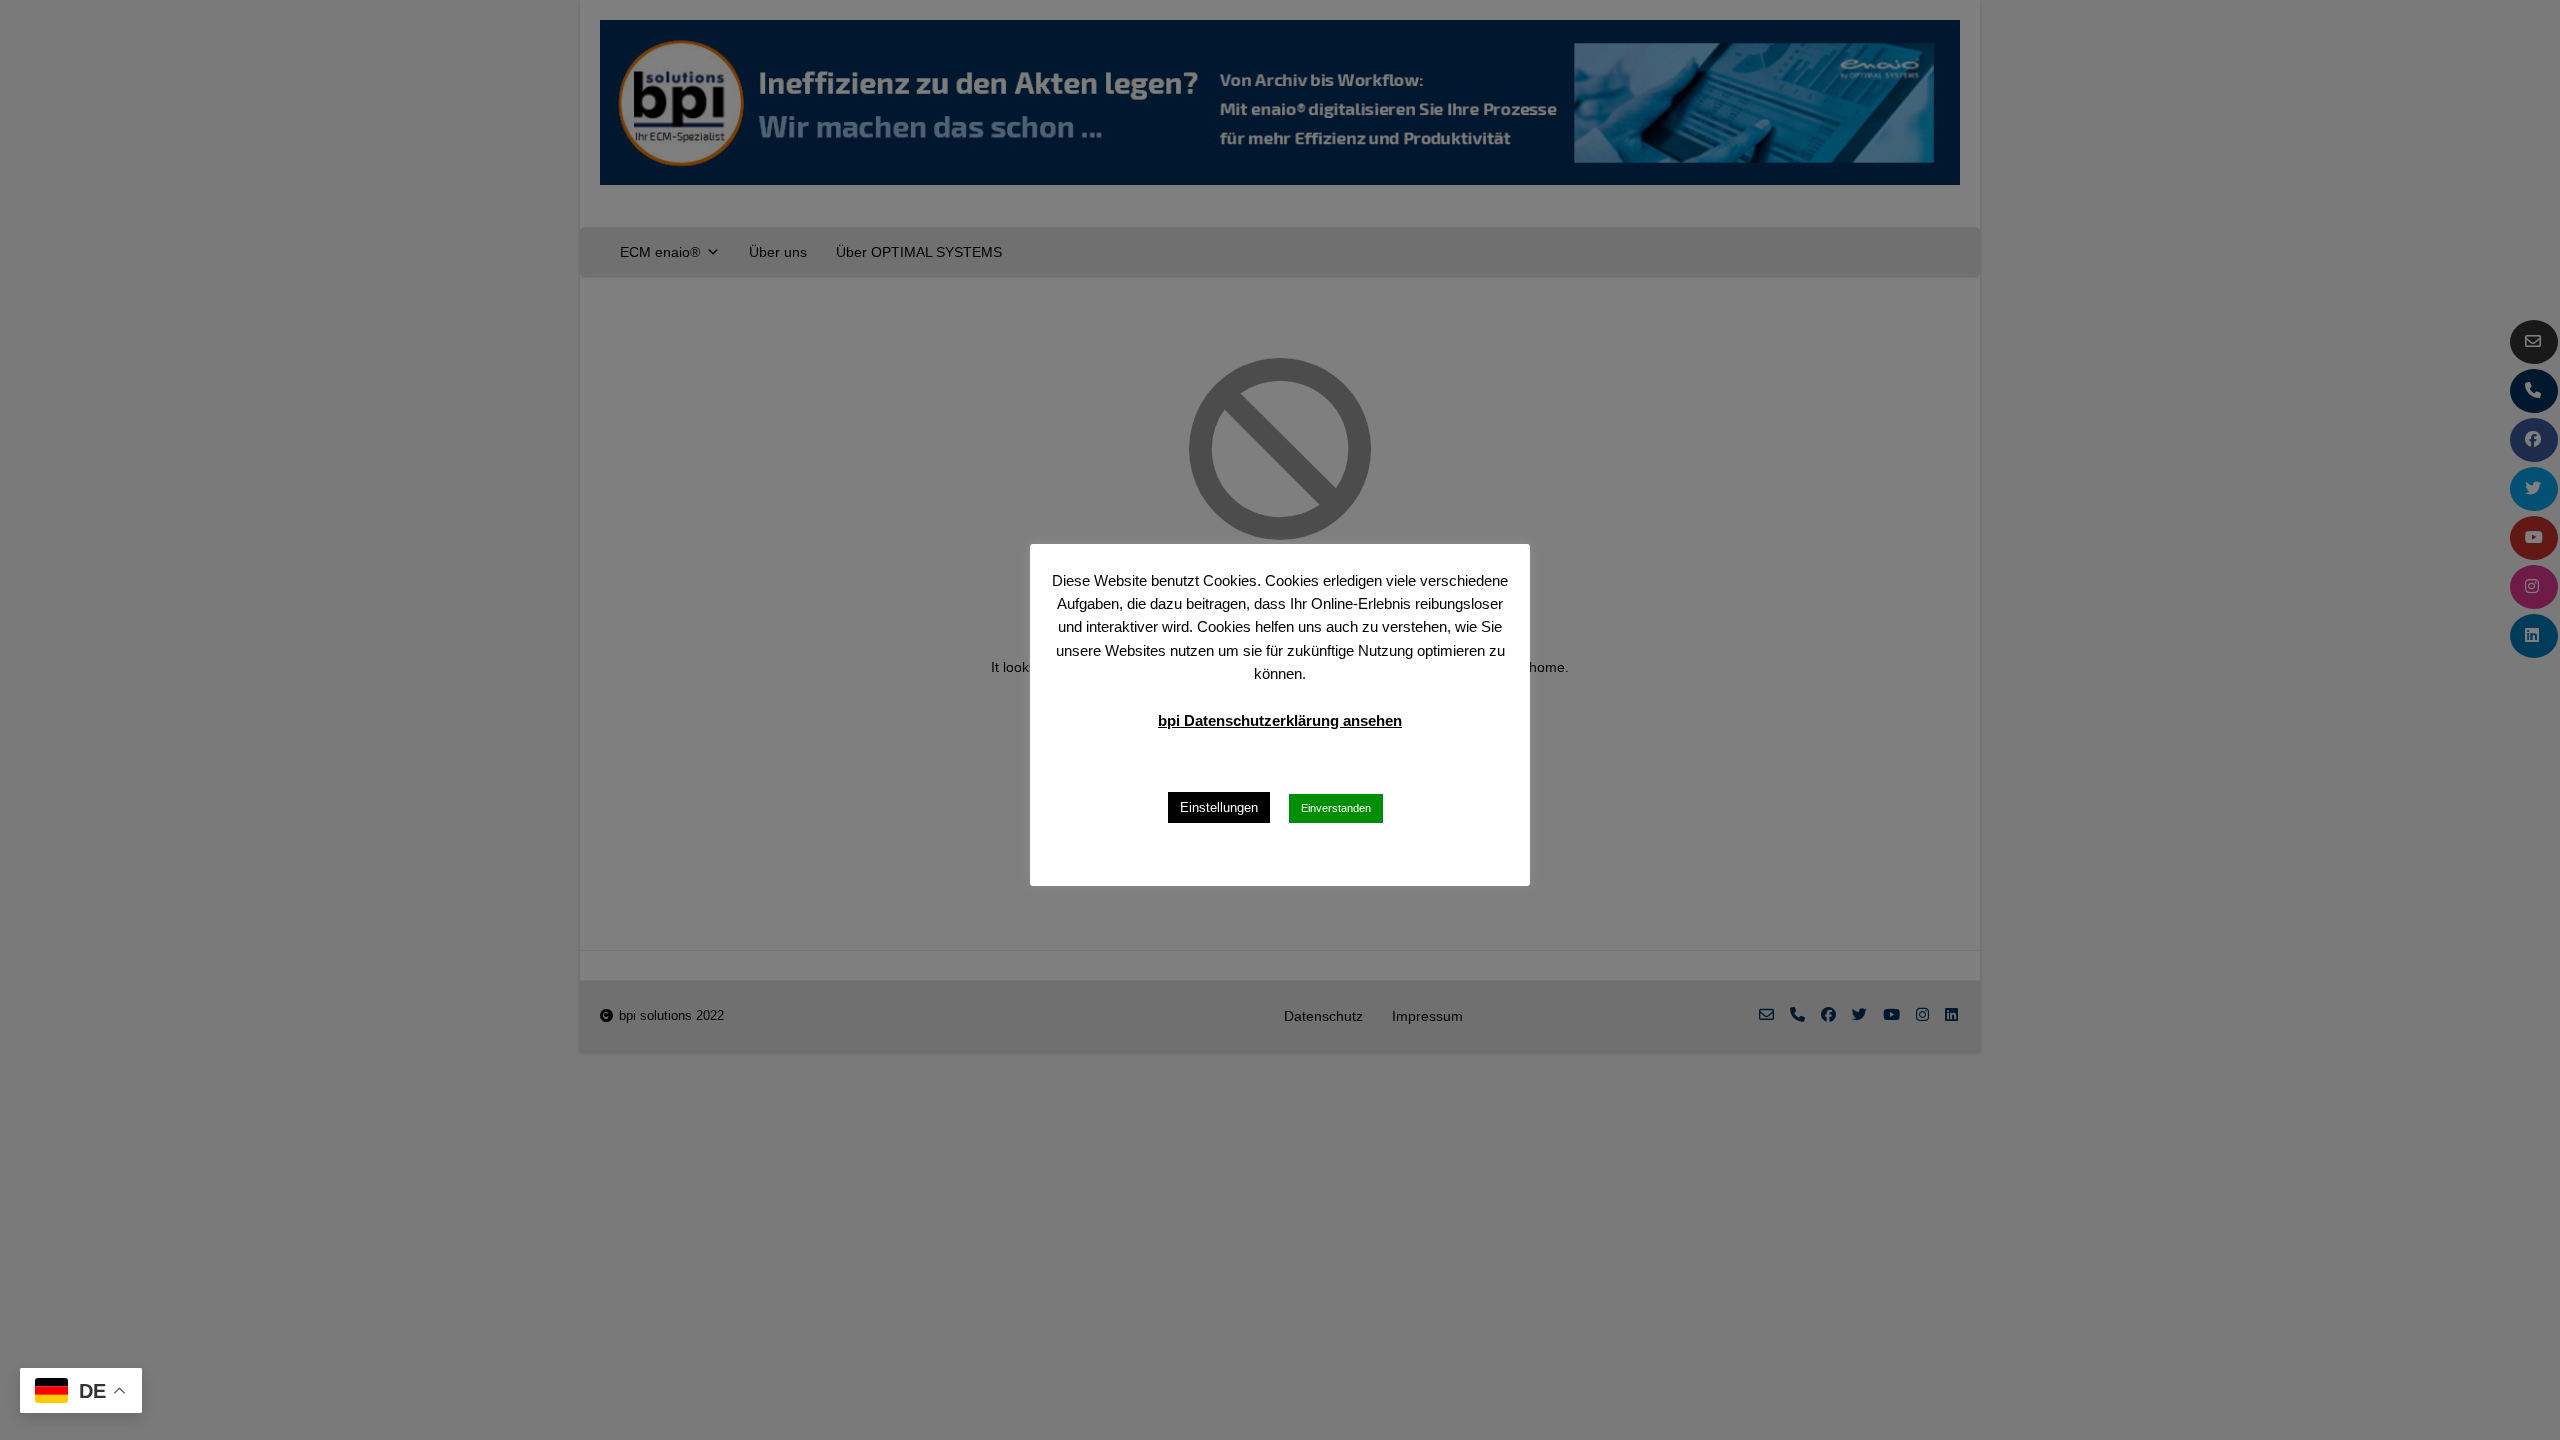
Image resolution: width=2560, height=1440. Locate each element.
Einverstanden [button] (1336, 808)
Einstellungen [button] (1219, 807)
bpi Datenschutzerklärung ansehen (1280, 720)
